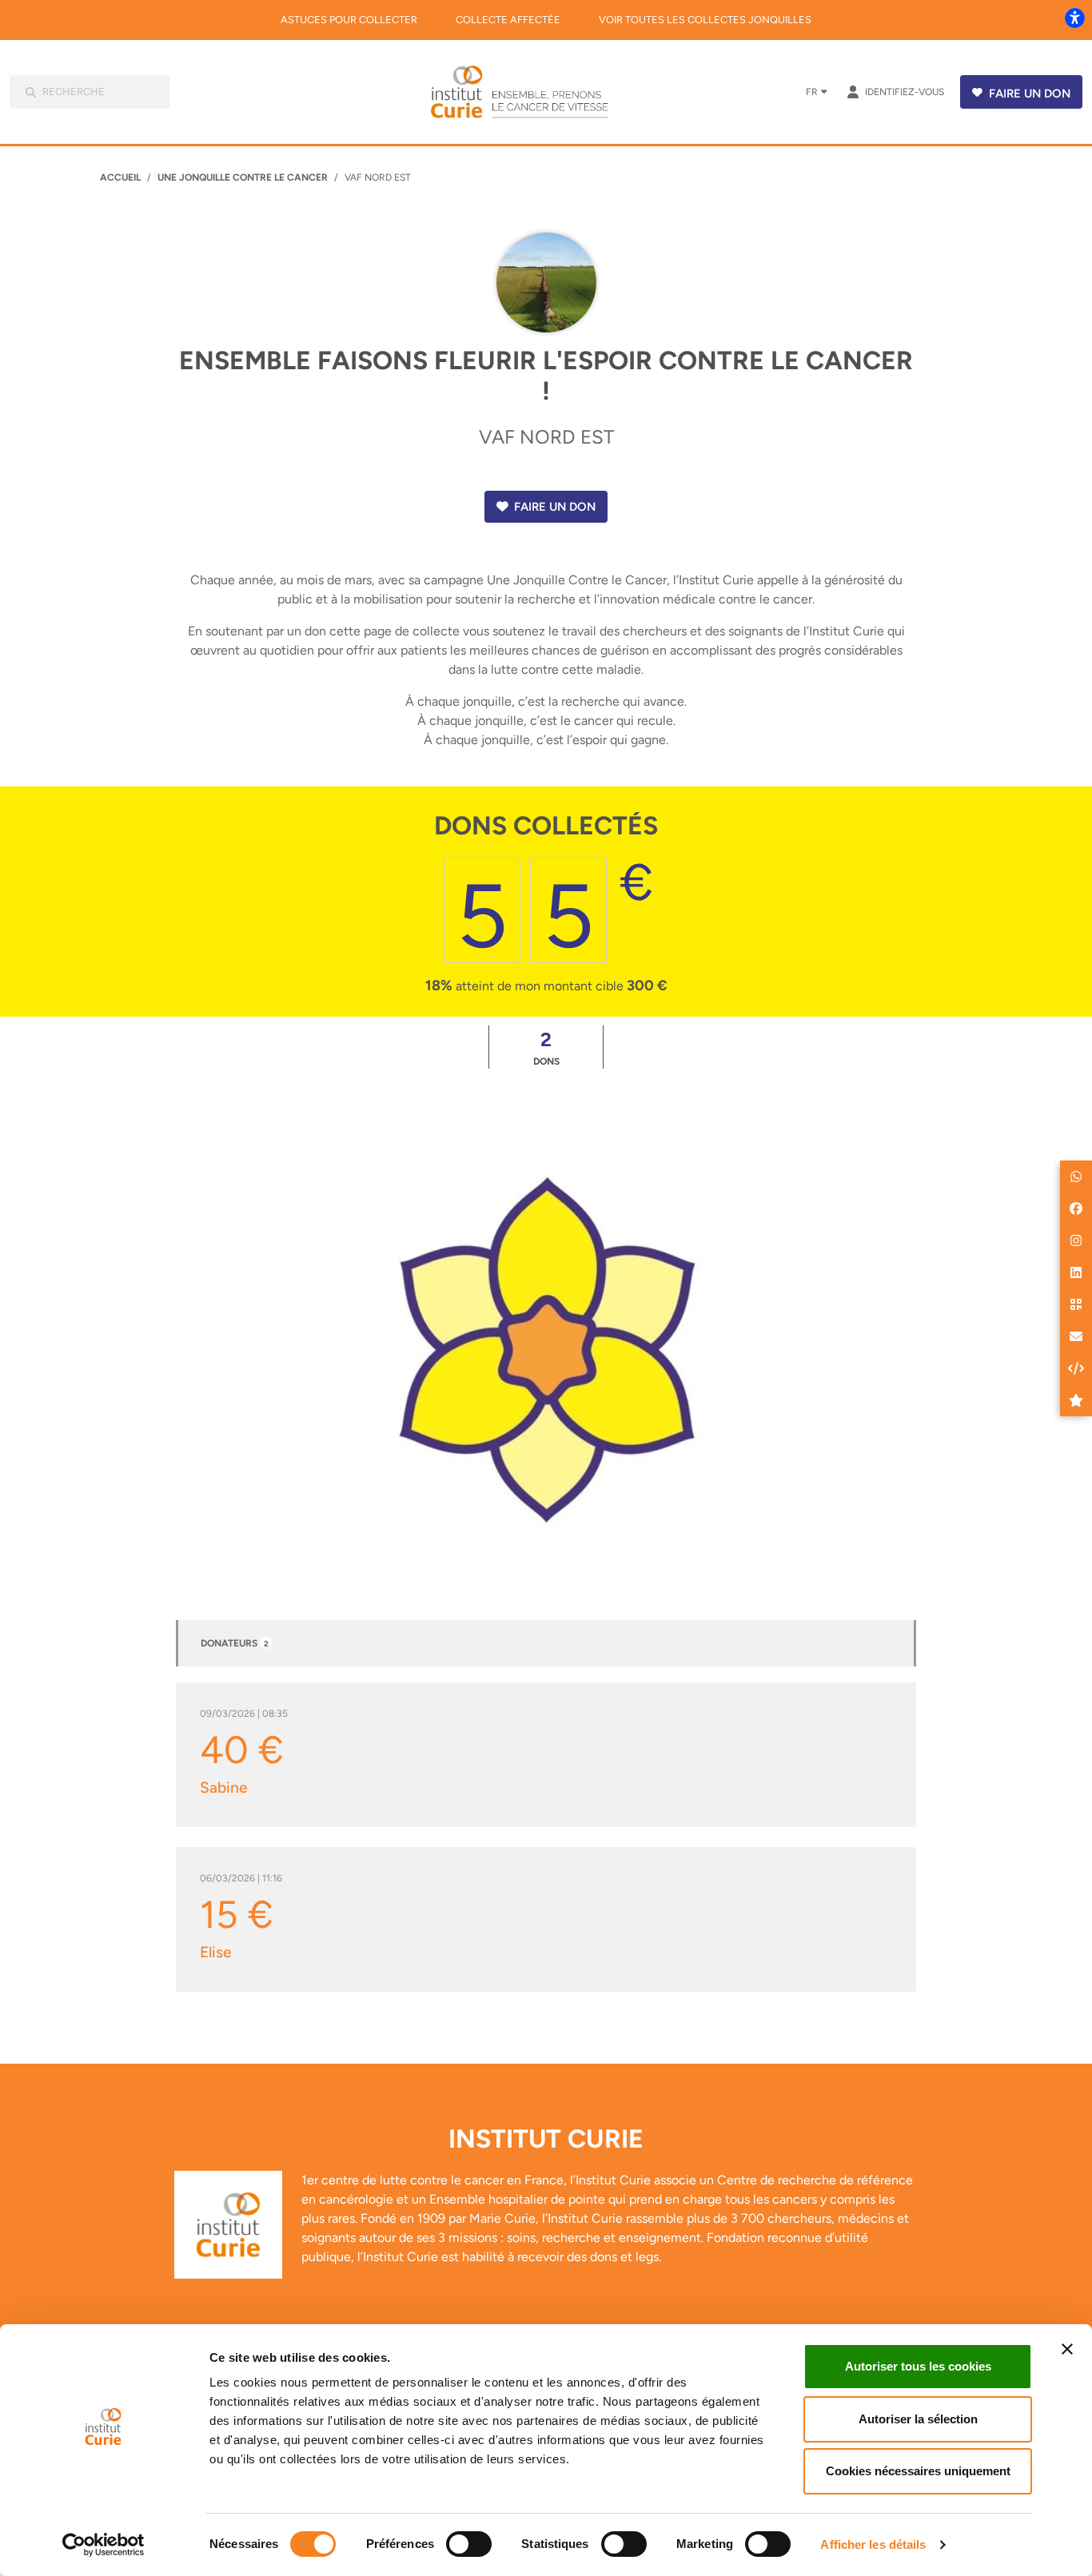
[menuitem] (349, 20)
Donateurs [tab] (235, 1643)
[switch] (469, 2544)
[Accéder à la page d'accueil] (531, 92)
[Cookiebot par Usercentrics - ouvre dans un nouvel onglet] (104, 2545)
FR (812, 92)
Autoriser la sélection (918, 2419)
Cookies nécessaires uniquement (918, 2471)
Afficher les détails (873, 2544)
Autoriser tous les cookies (918, 2366)
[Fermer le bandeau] (1067, 2349)
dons (546, 1047)
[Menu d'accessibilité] (1074, 18)
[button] (1076, 1177)
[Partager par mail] (1076, 1336)
